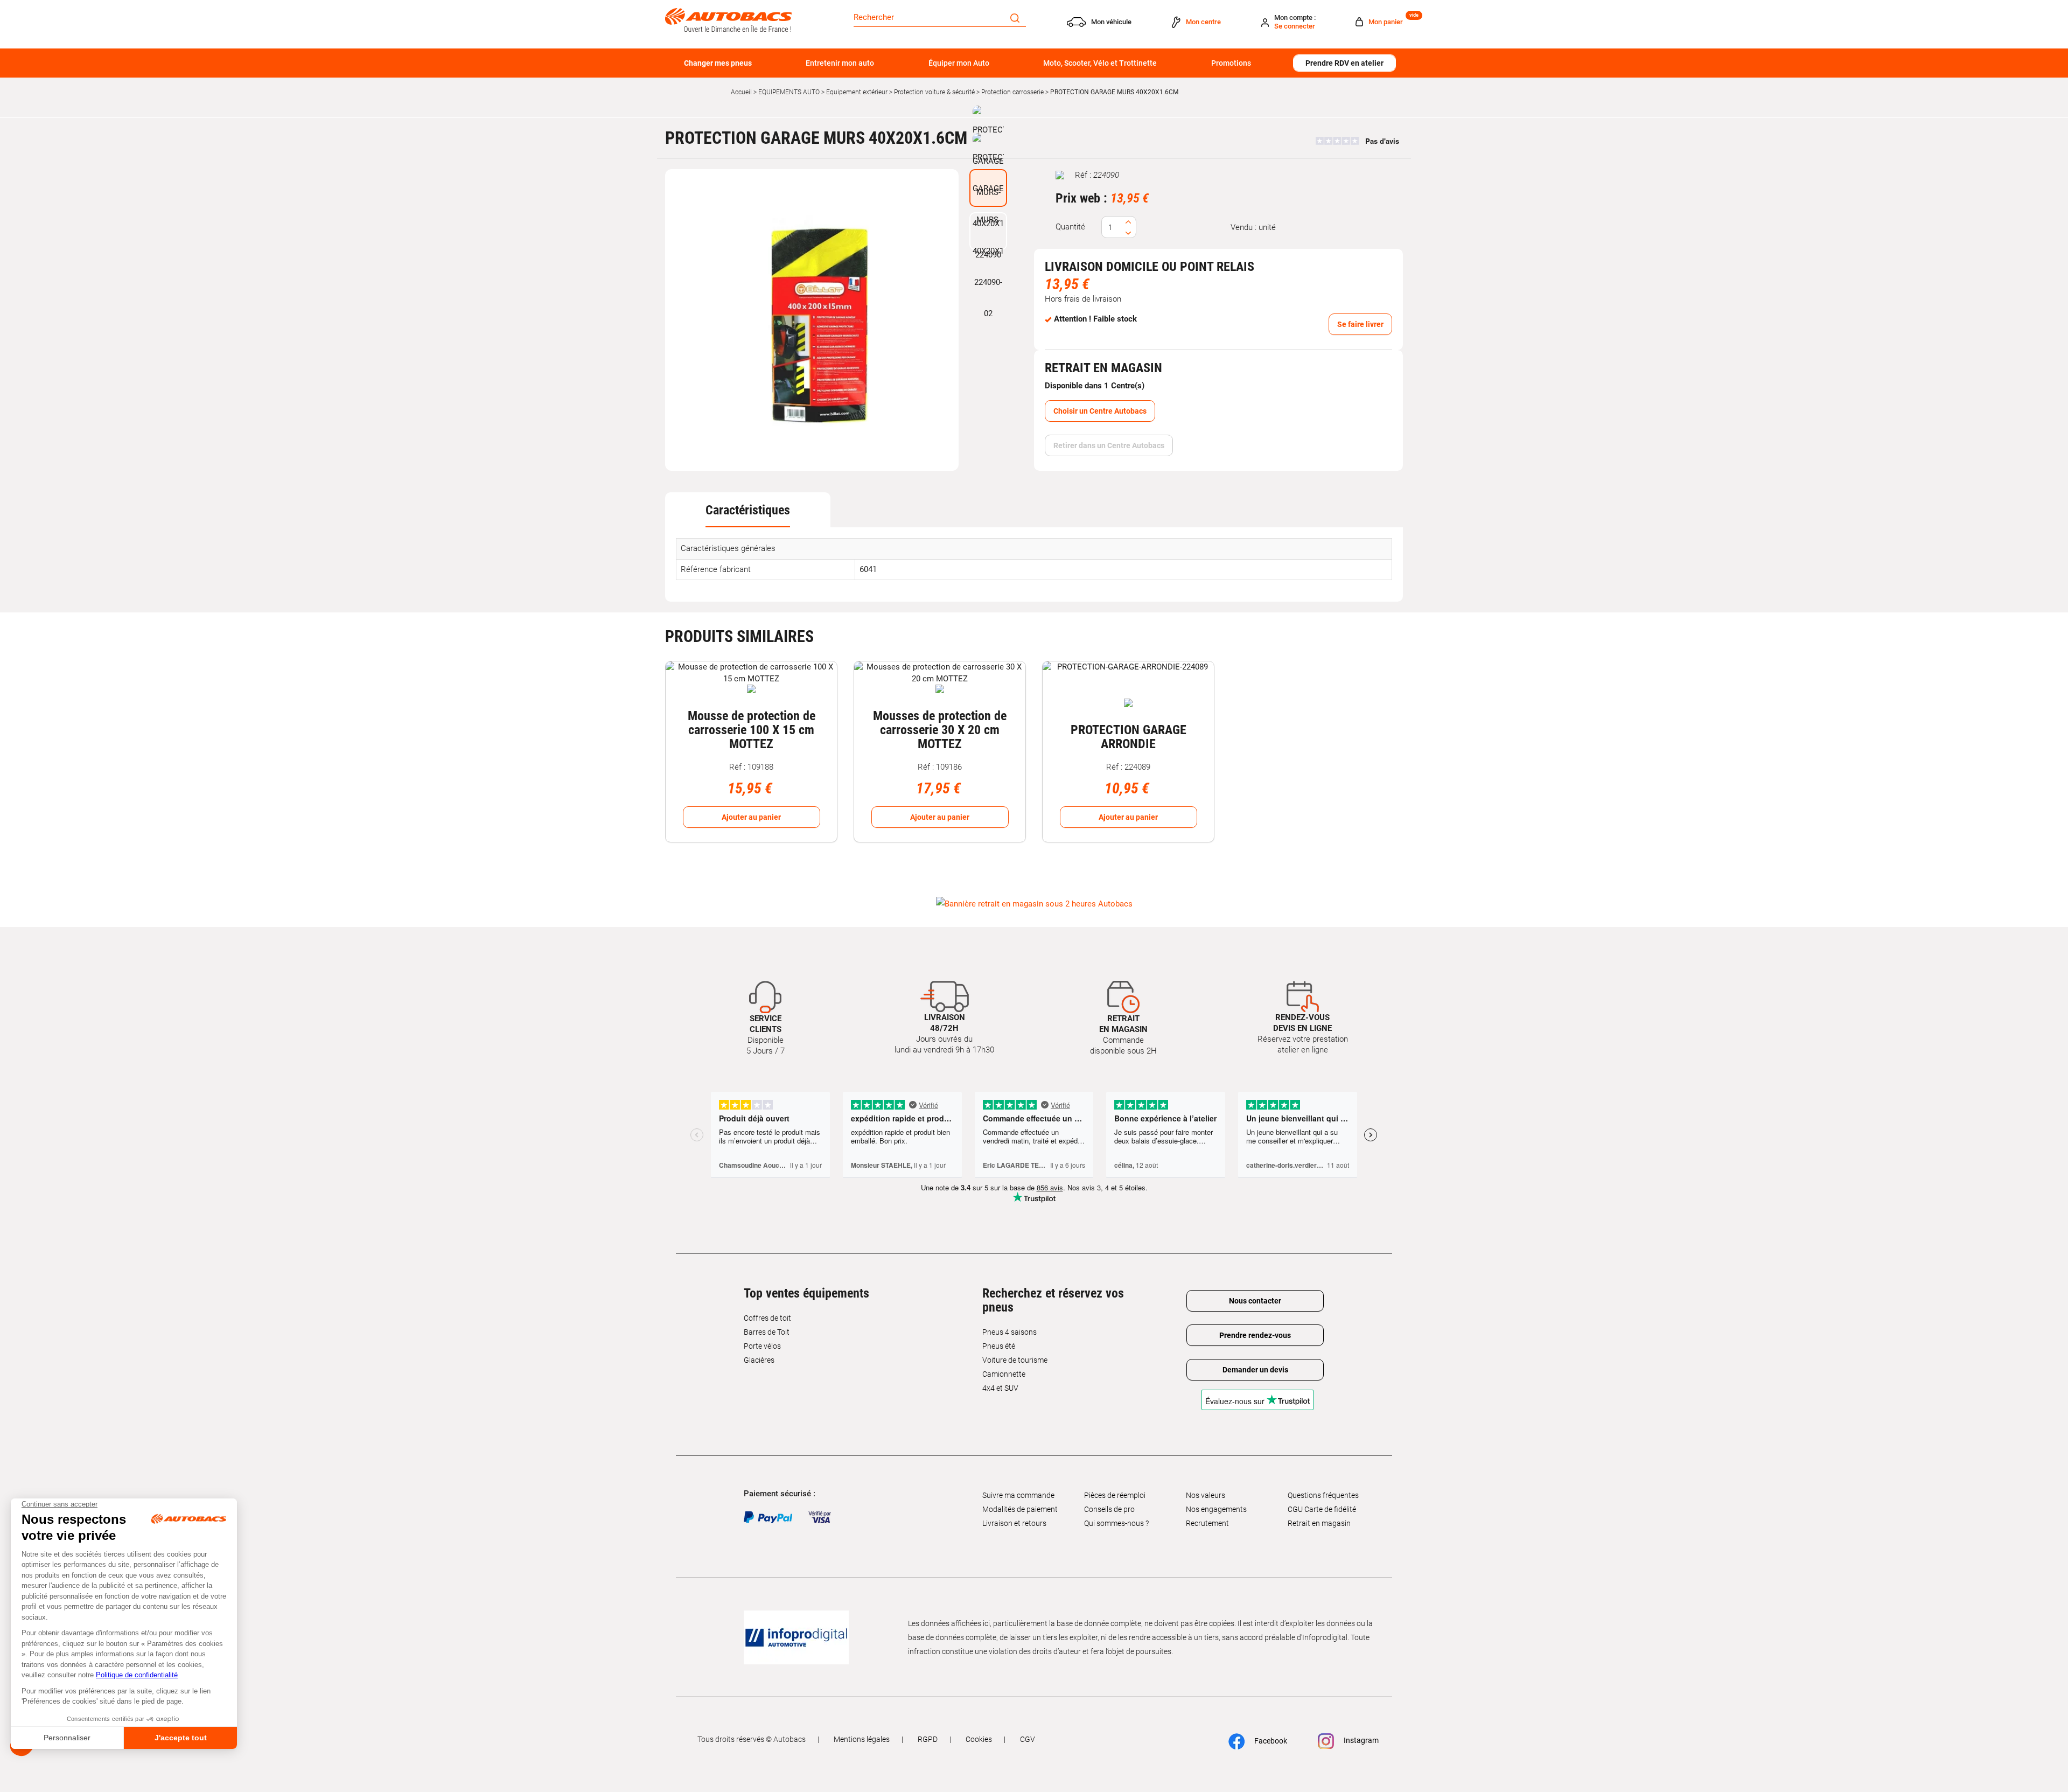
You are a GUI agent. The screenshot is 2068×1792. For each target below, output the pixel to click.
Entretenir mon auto (840, 63)
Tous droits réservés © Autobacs (752, 1739)
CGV (1028, 1739)
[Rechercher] (1015, 17)
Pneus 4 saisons (1009, 1332)
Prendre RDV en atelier (1344, 63)
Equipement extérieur (857, 92)
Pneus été (999, 1346)
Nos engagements (1216, 1509)
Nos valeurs (1206, 1495)
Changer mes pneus (718, 63)
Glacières (759, 1360)
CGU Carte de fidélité (1322, 1509)
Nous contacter (1255, 1301)
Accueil (741, 92)
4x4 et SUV (1000, 1388)
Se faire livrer (1360, 324)
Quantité (1070, 227)
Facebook (1270, 1740)
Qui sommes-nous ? (1116, 1523)
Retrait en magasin (1319, 1523)
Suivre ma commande (1018, 1495)
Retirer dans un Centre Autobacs (1109, 445)
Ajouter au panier (751, 817)
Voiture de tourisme (1015, 1360)
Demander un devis (1255, 1370)
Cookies (979, 1739)
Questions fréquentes (1323, 1495)
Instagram (1360, 1740)
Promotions (1231, 63)
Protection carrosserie (1012, 92)
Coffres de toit (767, 1318)
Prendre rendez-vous (1255, 1335)
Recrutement (1207, 1523)
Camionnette (1004, 1374)
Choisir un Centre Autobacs (1100, 411)
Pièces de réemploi (1115, 1495)
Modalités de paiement (1020, 1509)
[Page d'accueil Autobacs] (728, 19)
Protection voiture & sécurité (934, 92)
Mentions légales (862, 1739)
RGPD (928, 1739)
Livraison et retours (1014, 1523)
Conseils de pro (1109, 1509)
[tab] (748, 510)
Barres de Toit (767, 1332)
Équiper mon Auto (959, 63)
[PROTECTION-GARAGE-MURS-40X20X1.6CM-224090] (812, 320)
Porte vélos (762, 1346)
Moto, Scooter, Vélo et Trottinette (1100, 63)
